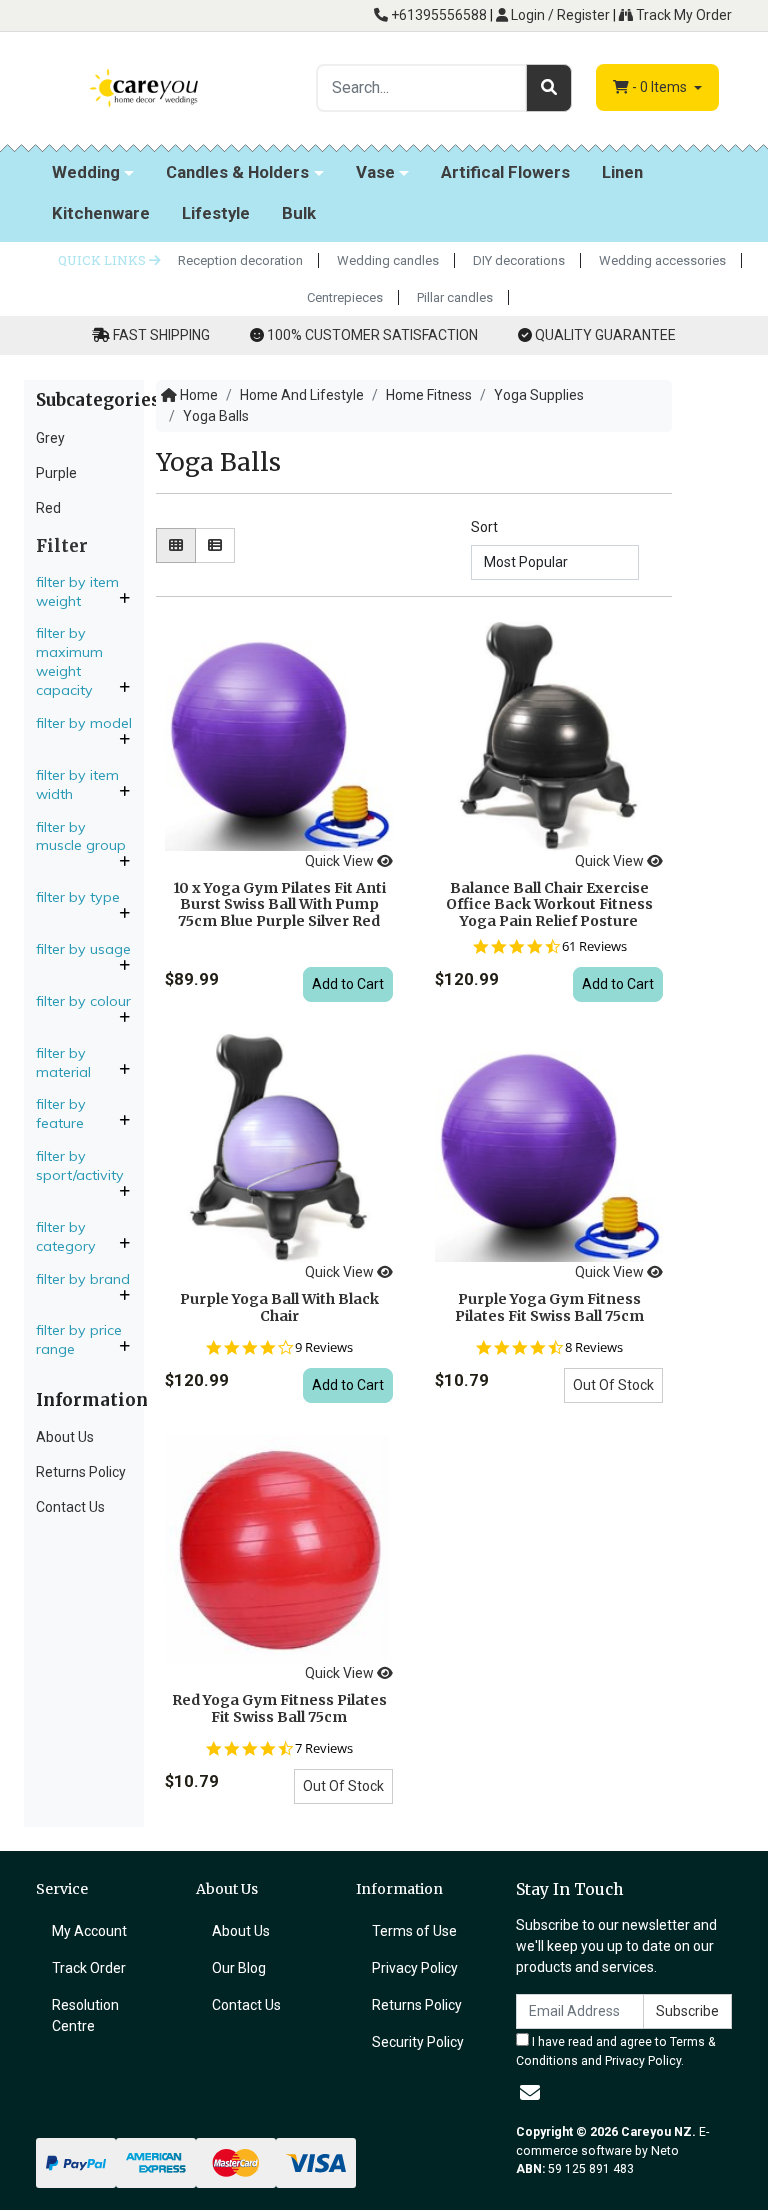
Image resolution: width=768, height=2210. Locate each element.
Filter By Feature (62, 1113)
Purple (56, 473)
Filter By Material (65, 1062)
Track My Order (682, 15)
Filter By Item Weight (77, 591)
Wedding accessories (662, 260)
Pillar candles (455, 297)
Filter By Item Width (77, 784)
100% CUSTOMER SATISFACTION (372, 335)
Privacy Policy (415, 1968)
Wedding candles (388, 260)
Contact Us (70, 1507)
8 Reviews (594, 1347)
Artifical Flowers (505, 172)
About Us (65, 1437)
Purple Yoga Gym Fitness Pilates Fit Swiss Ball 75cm (549, 1307)
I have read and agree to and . (616, 2051)
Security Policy (418, 2042)
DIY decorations (519, 260)
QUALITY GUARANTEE (605, 335)
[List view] (215, 545)
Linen (622, 172)
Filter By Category (68, 1236)
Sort (484, 527)
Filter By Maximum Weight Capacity (69, 661)
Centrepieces (345, 297)
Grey (50, 438)
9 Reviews (324, 1347)
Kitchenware (101, 213)
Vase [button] (375, 172)
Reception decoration (240, 260)
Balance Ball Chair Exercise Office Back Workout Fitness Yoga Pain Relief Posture (549, 905)
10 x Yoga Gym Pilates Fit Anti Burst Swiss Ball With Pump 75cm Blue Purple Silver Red (279, 905)
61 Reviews (594, 946)
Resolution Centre (85, 2015)
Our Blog (239, 1968)
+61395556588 (437, 15)
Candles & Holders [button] (237, 172)
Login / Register (559, 15)
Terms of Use (414, 1931)
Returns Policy (81, 1472)
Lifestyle (216, 213)
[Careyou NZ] (144, 87)
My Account (89, 1931)
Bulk (299, 213)
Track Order (89, 1968)
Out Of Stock (613, 1385)
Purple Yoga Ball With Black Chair (279, 1307)
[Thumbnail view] (176, 545)
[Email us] (530, 2093)
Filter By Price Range (79, 1339)
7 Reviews (324, 1748)
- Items (661, 87)
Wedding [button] (86, 172)
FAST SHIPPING (161, 335)
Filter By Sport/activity (82, 1165)
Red (48, 508)
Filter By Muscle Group (81, 836)
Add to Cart (348, 984)
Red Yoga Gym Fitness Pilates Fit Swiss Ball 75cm (279, 1708)
